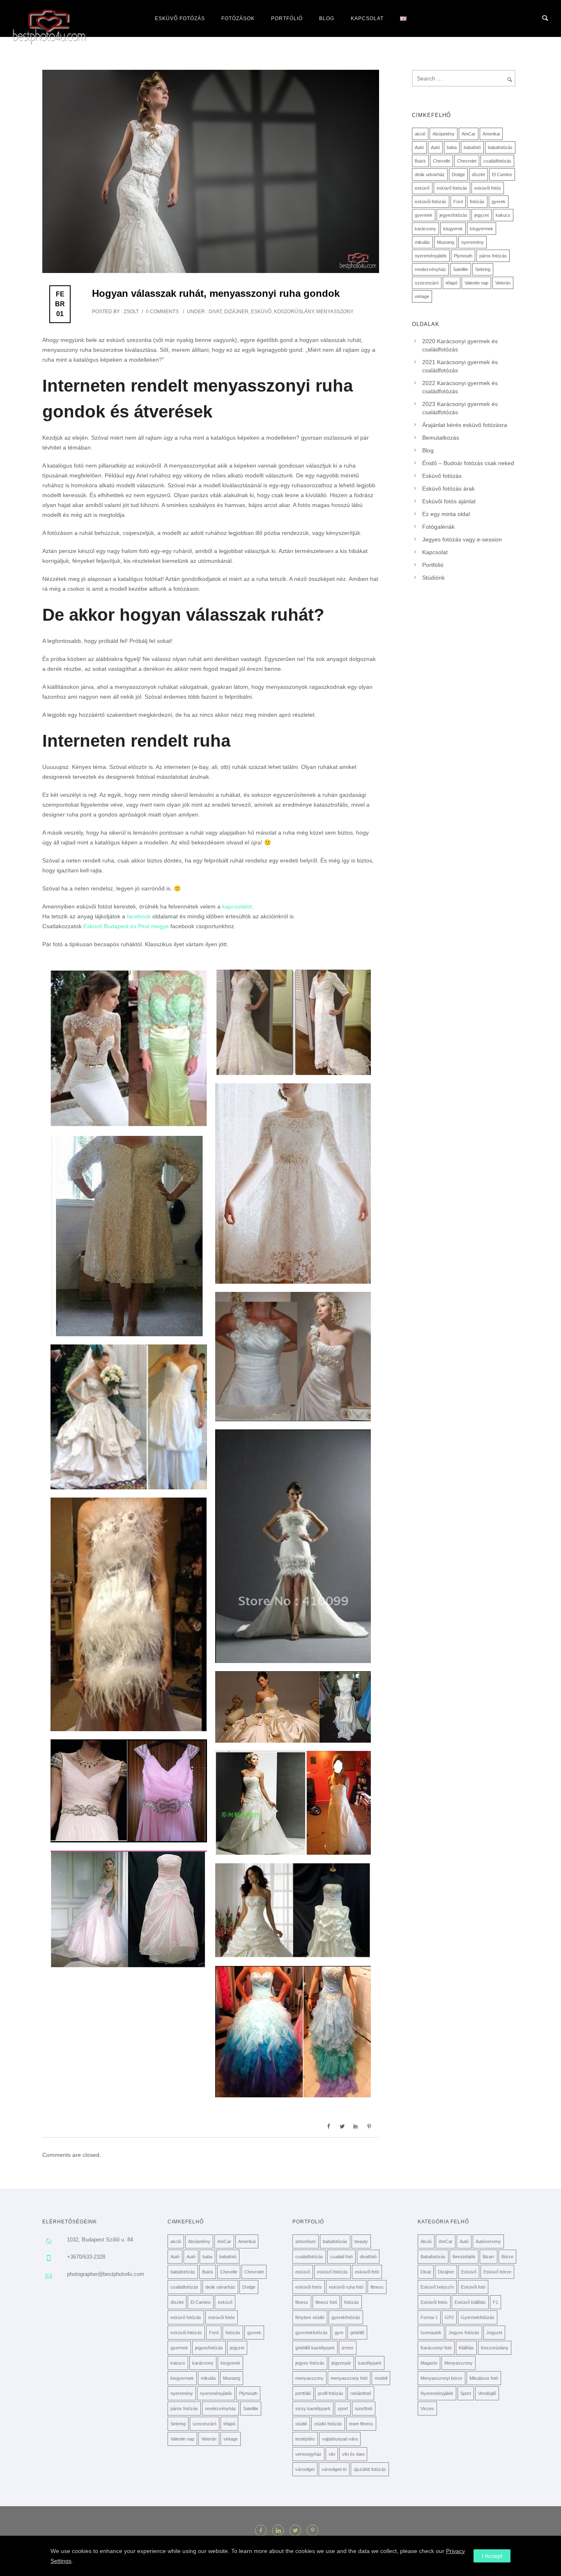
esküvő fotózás (452, 188)
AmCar (469, 134)
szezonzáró (427, 283)
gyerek (499, 202)
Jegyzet (494, 2333)
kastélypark (370, 2363)
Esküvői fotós (434, 2302)
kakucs (503, 215)
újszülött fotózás (370, 2469)
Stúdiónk (433, 578)
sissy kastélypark (313, 2409)
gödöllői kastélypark (315, 2348)
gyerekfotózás (346, 2317)
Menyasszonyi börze (441, 2378)
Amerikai (491, 134)
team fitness (361, 2424)
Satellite (461, 269)
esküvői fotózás (431, 202)
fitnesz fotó (326, 2302)
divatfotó (368, 2257)
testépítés (305, 2439)
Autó (419, 147)
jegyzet (482, 215)
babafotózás (500, 147)
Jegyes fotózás (464, 2333)
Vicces (427, 2409)
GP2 (449, 2317)
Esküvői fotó (473, 2287)
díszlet (478, 174)
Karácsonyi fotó (436, 2348)
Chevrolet (467, 161)
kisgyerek (453, 229)
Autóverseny (488, 2241)
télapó (452, 283)
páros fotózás (493, 256)
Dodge (458, 174)
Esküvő (261, 312)
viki (332, 2454)
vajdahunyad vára (340, 2439)
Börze (507, 2257)
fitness (377, 2287)
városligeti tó (334, 2469)
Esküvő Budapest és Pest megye (126, 926)
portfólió (303, 2393)
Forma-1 (429, 2317)
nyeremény (472, 242)
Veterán (503, 283)
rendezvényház (430, 269)
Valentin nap (476, 283)
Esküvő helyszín (437, 2287)
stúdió (301, 2424)
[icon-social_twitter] (297, 2530)
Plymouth (463, 256)
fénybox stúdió (310, 2317)
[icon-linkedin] (280, 2530)
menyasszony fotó (349, 2378)
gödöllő (357, 2333)
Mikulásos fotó (484, 2378)
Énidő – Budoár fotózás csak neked (468, 463)
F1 (495, 2302)
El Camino (502, 174)
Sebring (483, 269)
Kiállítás (466, 2348)
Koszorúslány (294, 312)
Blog (327, 18)
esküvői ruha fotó (346, 2287)
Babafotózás (433, 2257)
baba (452, 147)
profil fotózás (331, 2393)
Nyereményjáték (437, 2393)
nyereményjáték (431, 256)
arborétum (306, 2241)
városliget (305, 2469)
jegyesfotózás (453, 215)
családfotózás (497, 161)
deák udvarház (430, 174)
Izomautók (431, 2333)
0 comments (162, 312)
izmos (348, 2348)
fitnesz (302, 2302)
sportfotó (364, 2409)
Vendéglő (487, 2393)
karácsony (425, 229)
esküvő (422, 188)
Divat (215, 312)
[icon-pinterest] (313, 2530)
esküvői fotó (367, 2272)
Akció (426, 2241)
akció (420, 134)
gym (339, 2333)
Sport (466, 2393)
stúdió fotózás (328, 2424)
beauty (361, 2241)
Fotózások (238, 18)
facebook (139, 916)
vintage (422, 296)
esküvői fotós (488, 188)
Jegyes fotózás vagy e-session (462, 539)
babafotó (472, 147)
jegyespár (341, 2363)
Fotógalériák (438, 527)
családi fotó (341, 2257)
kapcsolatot (237, 906)
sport (343, 2409)
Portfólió (287, 18)
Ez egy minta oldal (446, 514)
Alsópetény (444, 134)
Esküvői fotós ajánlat (449, 501)
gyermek (424, 215)
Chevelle (441, 161)
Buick (420, 161)
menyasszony (309, 2378)
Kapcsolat (367, 18)
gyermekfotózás (312, 2333)
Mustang (446, 242)
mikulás (422, 242)
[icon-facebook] (263, 2530)
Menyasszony (335, 312)
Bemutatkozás (441, 438)
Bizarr (489, 2257)
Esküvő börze (497, 2272)
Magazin (429, 2363)
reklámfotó (361, 2393)
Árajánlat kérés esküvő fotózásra (465, 425)
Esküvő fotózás (180, 18)
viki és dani (353, 2454)
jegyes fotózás (310, 2363)
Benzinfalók (464, 2257)
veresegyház (308, 2454)
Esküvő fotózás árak (448, 489)
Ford (458, 202)
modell (381, 2378)
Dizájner (236, 312)
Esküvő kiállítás (470, 2302)
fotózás (477, 202)
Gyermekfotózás (478, 2317)
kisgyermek (482, 229)
